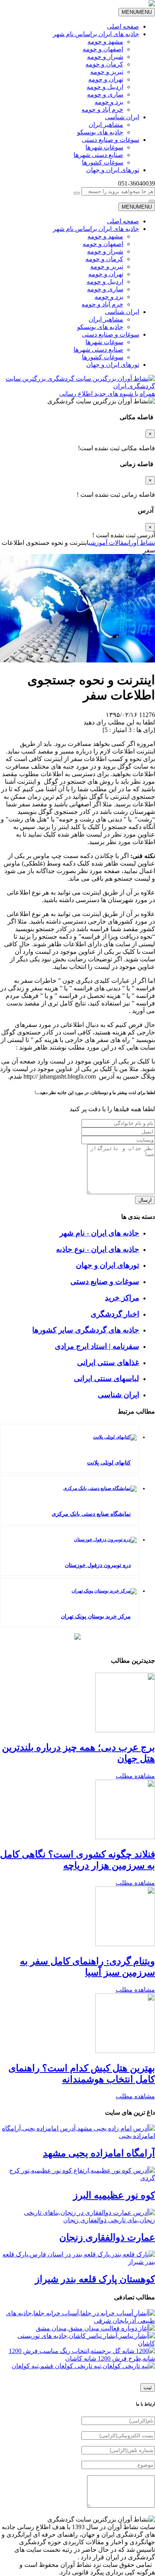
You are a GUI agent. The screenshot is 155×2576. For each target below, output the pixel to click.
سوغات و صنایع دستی (110, 140)
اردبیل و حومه (105, 87)
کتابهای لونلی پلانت (109, 1463)
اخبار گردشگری (115, 1314)
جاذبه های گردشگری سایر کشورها (86, 1330)
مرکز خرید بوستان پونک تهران (96, 1616)
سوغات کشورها (103, 162)
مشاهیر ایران (106, 125)
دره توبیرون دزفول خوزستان (98, 1565)
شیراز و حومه (105, 57)
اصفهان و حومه (103, 49)
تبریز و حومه (107, 72)
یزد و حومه (109, 102)
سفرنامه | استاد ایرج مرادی (97, 1346)
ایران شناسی (122, 117)
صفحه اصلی (123, 26)
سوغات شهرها (104, 147)
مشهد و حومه (105, 42)
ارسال (145, 1200)
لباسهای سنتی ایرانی (107, 1378)
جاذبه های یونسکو (100, 132)
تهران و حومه (106, 79)
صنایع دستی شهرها (98, 155)
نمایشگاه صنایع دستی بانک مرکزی (91, 1514)
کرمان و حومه (104, 64)
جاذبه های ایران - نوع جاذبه (98, 1249)
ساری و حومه (105, 94)
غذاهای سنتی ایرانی (108, 1363)
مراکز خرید (122, 1298)
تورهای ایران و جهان (113, 170)
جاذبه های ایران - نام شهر (99, 1233)
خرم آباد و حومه (102, 109)
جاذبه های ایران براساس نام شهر (96, 34)
